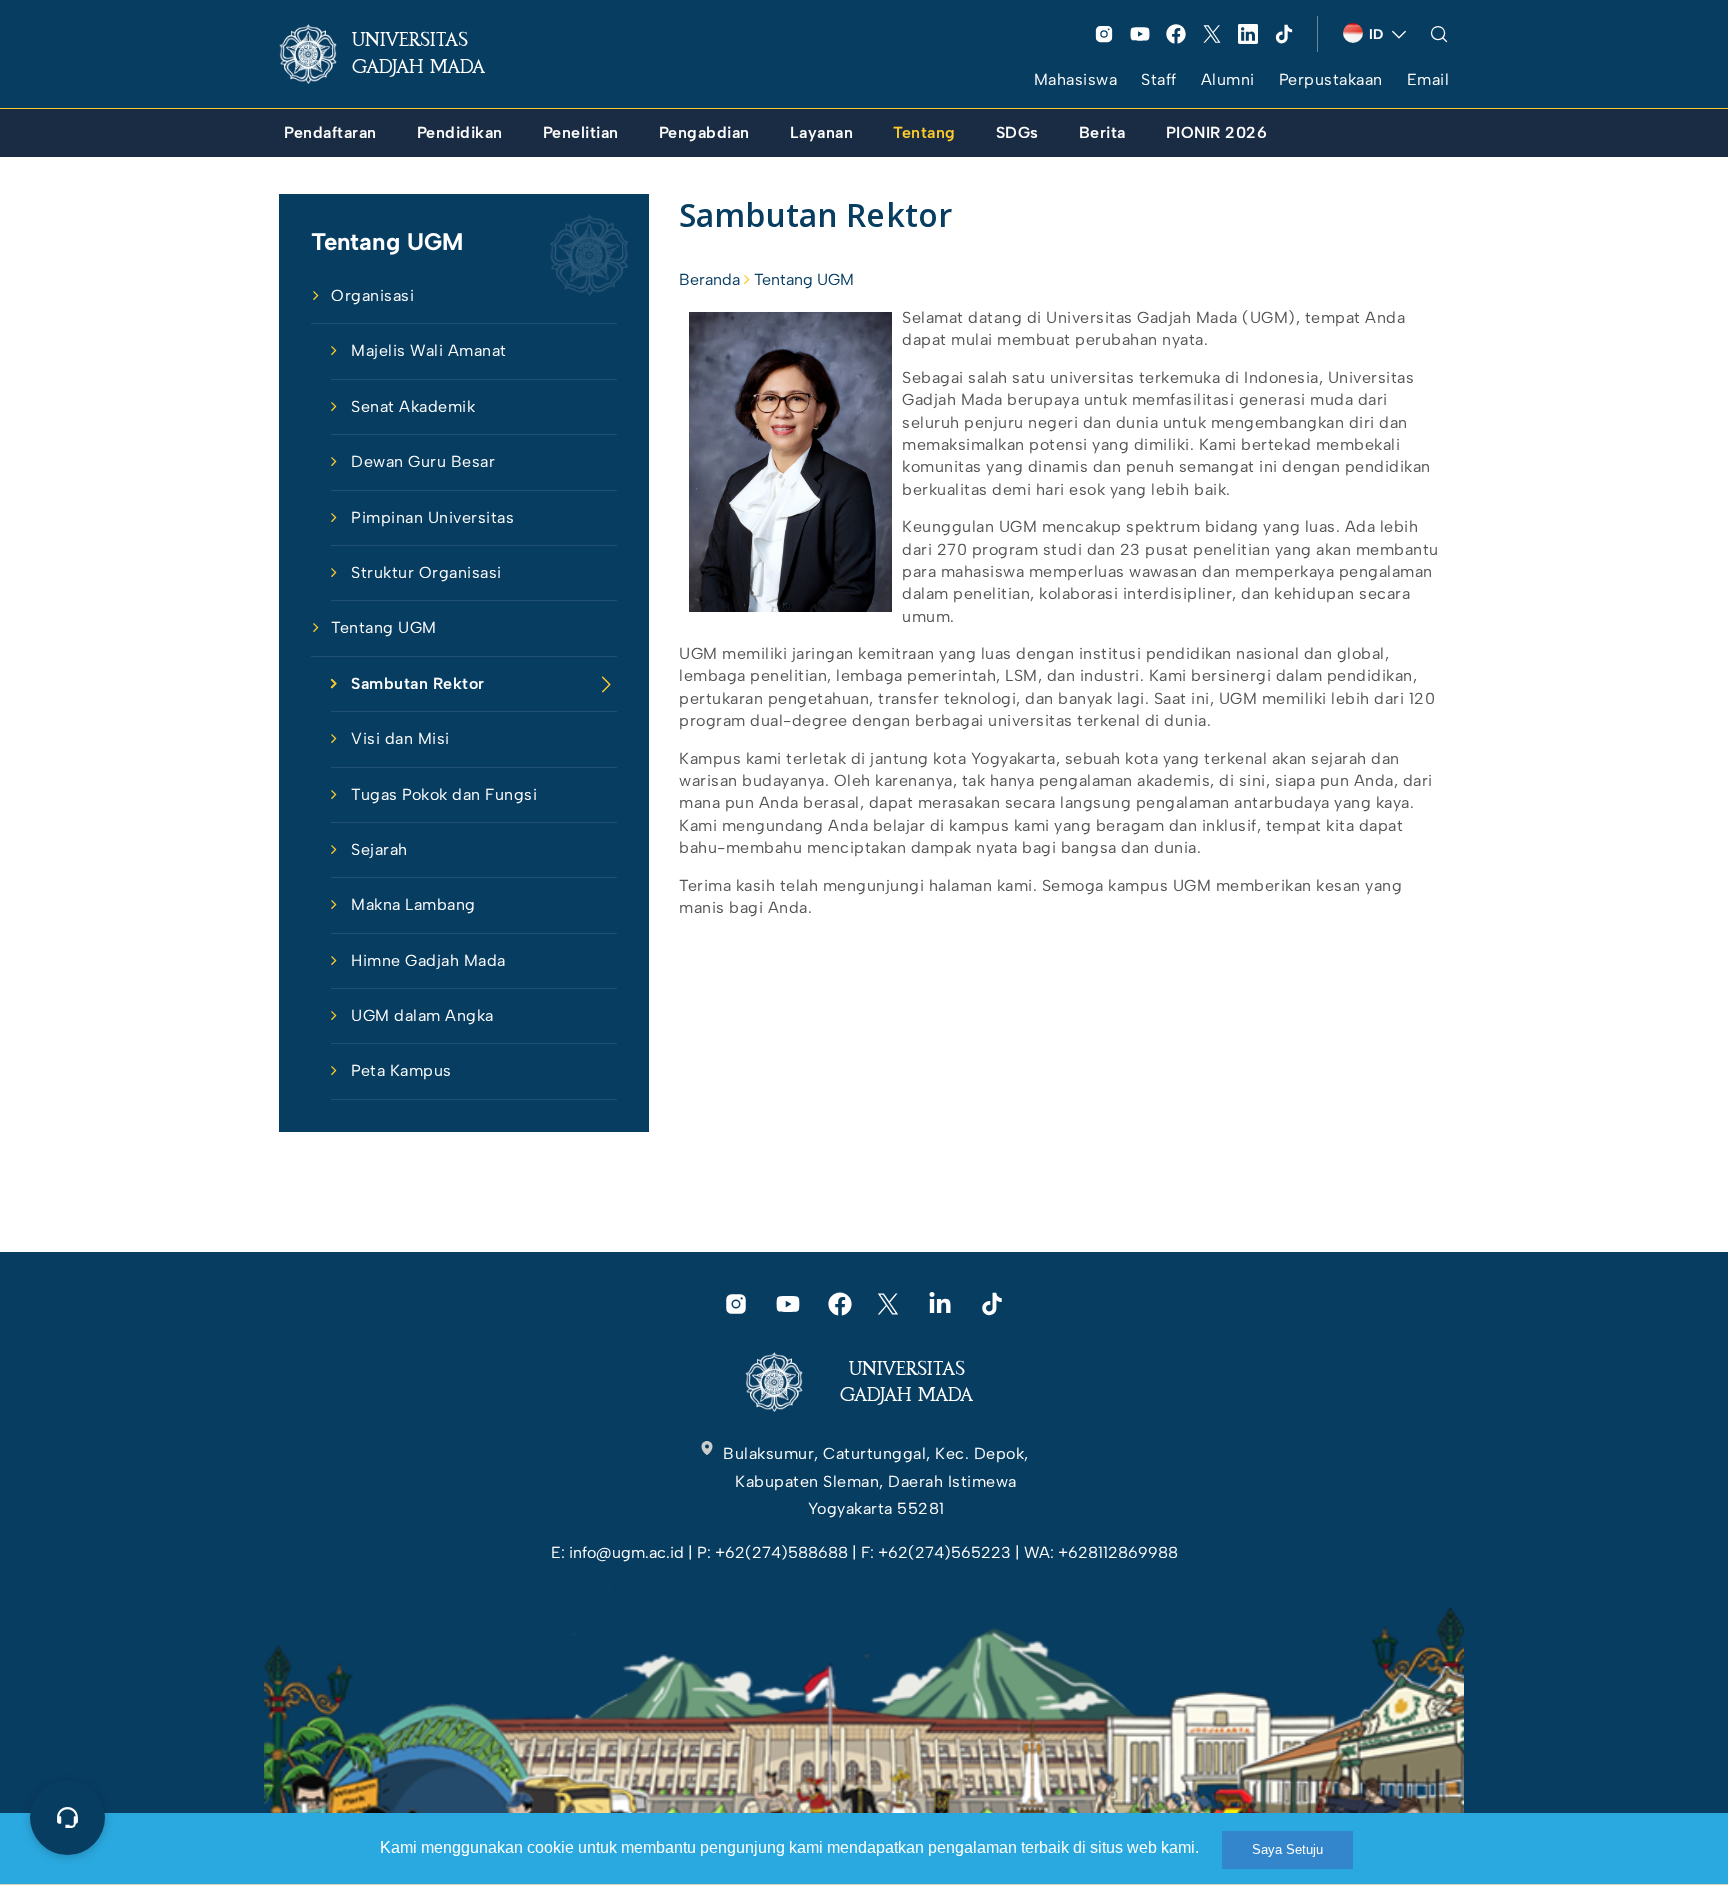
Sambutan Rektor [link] (418, 683)
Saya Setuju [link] (1287, 1849)
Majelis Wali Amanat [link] (429, 350)
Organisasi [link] (372, 295)
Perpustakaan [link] (1331, 79)
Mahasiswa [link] (1076, 79)
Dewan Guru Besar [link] (423, 461)
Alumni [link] (1228, 79)
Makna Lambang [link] (413, 904)
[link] (398, 54)
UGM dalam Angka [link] (422, 1015)
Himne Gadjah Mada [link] (428, 960)
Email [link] (1428, 79)
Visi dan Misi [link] (400, 738)
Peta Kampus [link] (401, 1070)
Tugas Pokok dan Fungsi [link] (444, 794)
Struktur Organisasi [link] (426, 572)
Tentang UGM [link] (384, 627)
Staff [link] (1159, 79)
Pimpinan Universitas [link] (432, 517)
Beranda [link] (709, 279)
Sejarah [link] (379, 849)
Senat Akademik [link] (413, 406)
